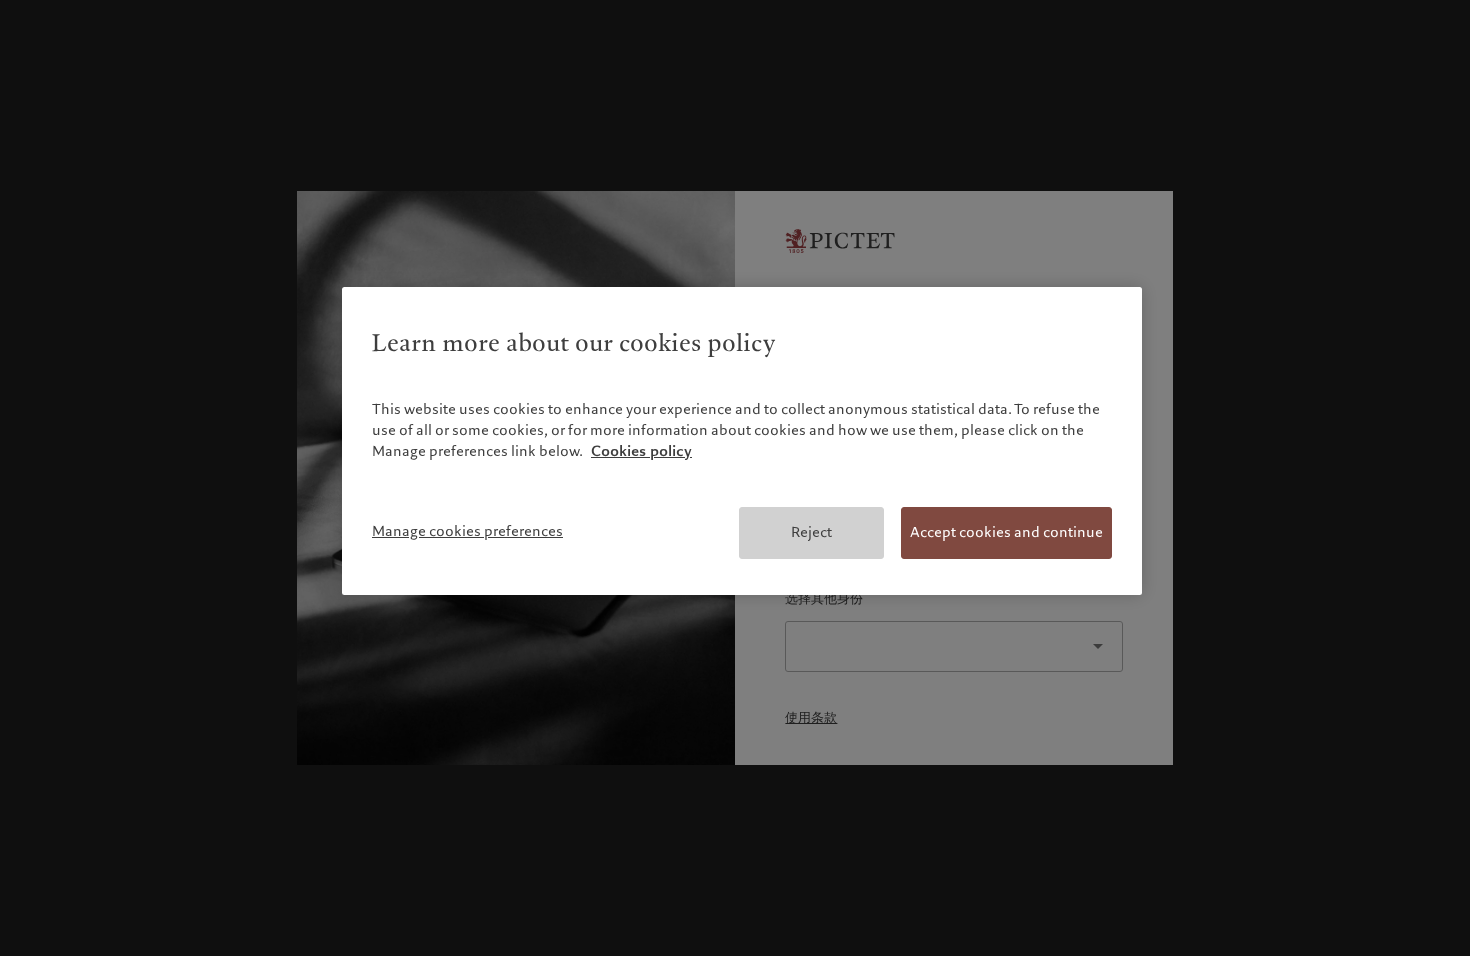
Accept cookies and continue (1006, 532)
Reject (811, 532)
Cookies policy (641, 451)
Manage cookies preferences (467, 531)
